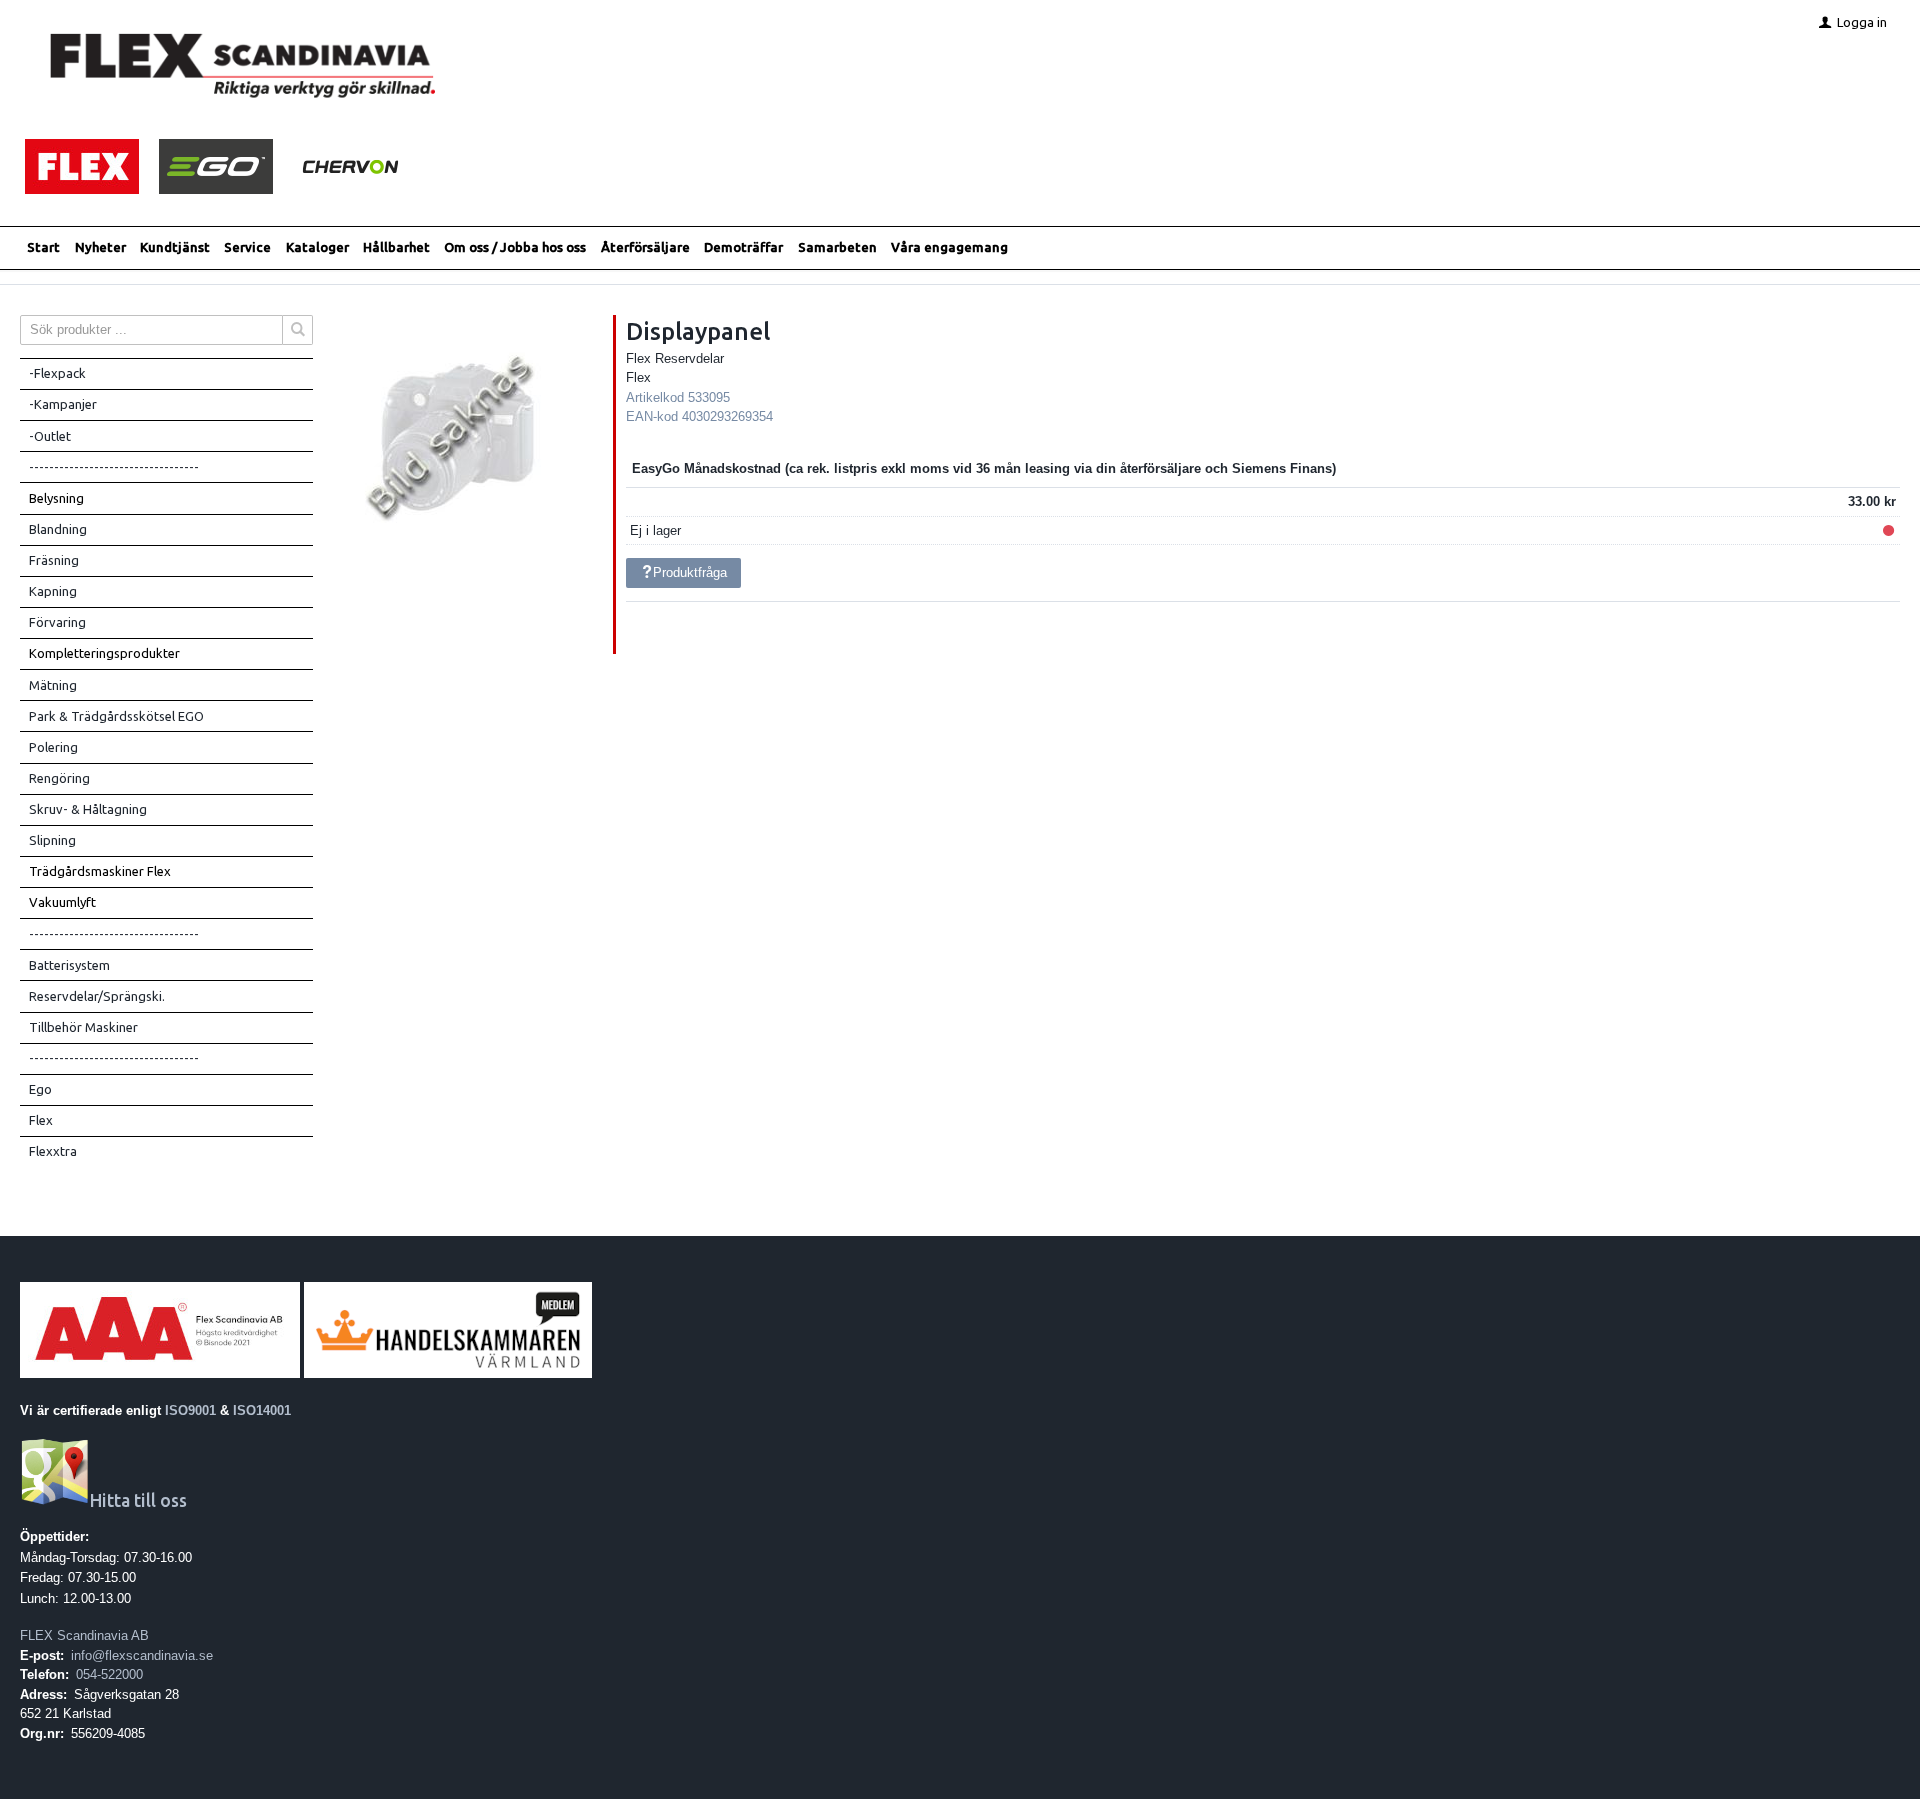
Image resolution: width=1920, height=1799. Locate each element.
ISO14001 (262, 1410)
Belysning (56, 498)
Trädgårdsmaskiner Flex (100, 871)
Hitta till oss (138, 1500)
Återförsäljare (645, 247)
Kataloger (317, 247)
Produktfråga (690, 572)
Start (43, 247)
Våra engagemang (949, 247)
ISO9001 (190, 1410)
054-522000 (109, 1674)
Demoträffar (743, 247)
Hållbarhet (396, 247)
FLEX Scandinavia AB (84, 1635)
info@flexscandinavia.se (142, 1655)
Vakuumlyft (62, 902)
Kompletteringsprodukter (104, 653)
